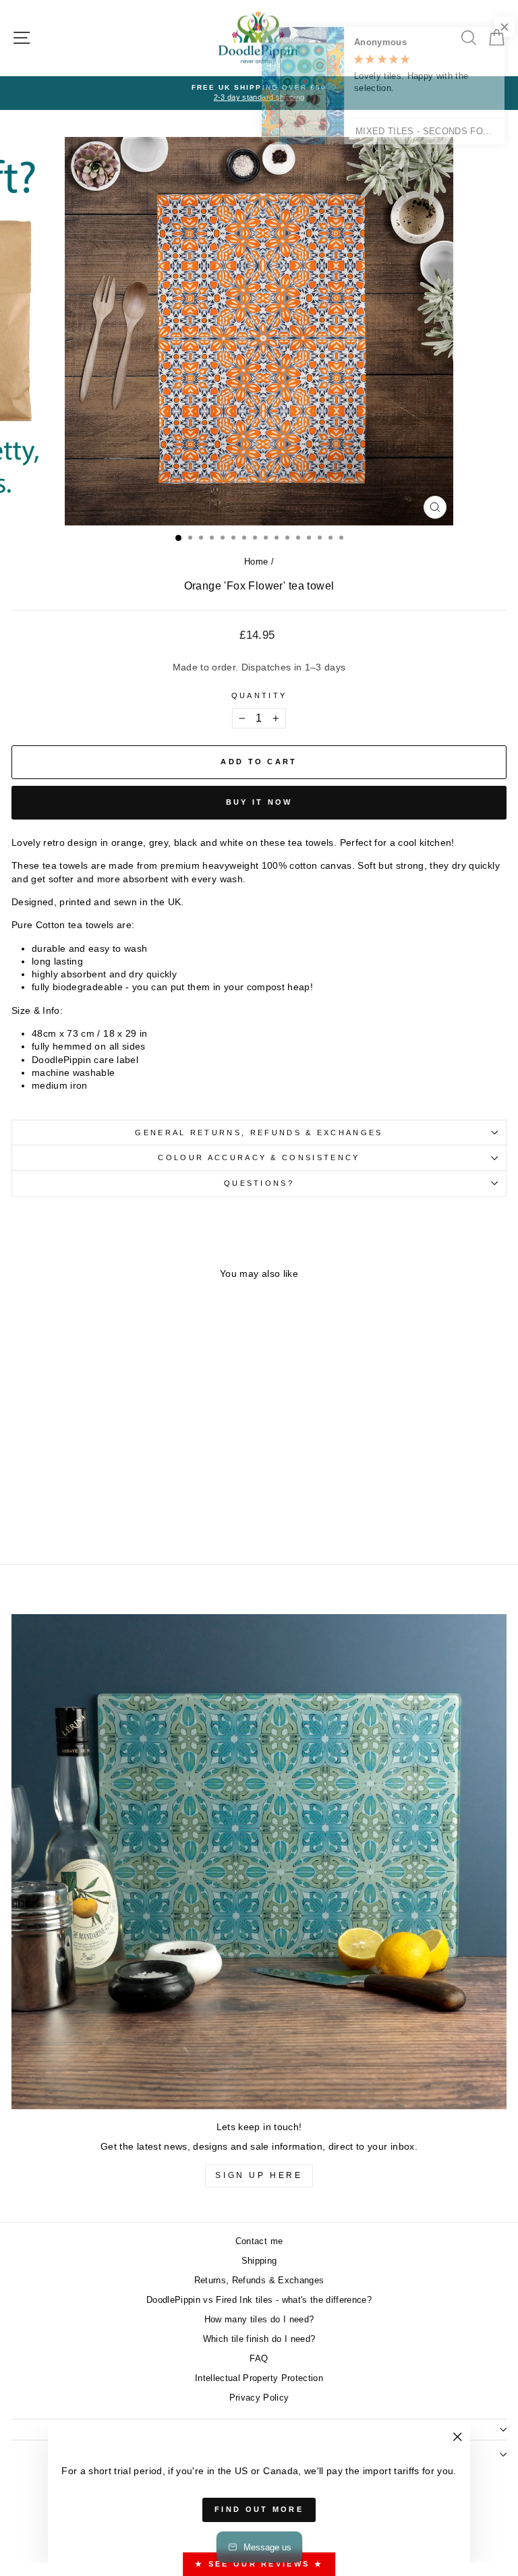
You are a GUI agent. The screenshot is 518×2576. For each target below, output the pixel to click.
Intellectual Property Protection (259, 2378)
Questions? (259, 1183)
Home (256, 562)
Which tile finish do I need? (259, 2339)
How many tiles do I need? (259, 2319)
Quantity (259, 695)
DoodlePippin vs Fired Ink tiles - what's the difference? (259, 2300)
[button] (491, 27)
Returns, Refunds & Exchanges (259, 2280)
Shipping (259, 2261)
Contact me (259, 2241)
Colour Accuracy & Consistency (259, 1157)
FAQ (259, 2358)
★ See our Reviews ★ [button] (259, 2564)
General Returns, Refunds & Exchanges (259, 1133)
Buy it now (259, 802)
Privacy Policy (259, 2398)
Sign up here (259, 2175)
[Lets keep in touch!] (259, 1862)
